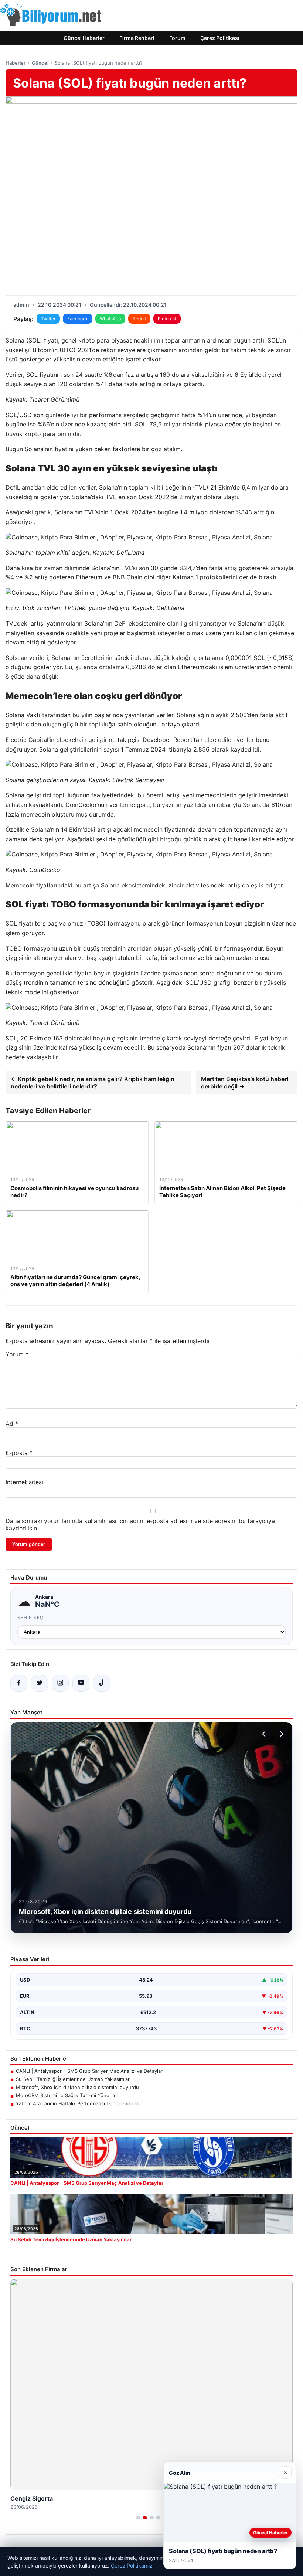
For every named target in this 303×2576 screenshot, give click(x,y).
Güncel (40, 63)
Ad (12, 1424)
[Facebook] (19, 1683)
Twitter (48, 319)
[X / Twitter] (40, 1683)
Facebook (78, 319)
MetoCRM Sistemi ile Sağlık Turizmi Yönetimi (67, 2095)
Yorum (17, 1354)
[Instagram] (60, 1683)
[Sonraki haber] (280, 1734)
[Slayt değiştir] (138, 2518)
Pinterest (167, 319)
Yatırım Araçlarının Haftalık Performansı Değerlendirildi (78, 2103)
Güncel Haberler (84, 38)
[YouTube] (81, 1683)
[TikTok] (102, 1683)
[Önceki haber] (265, 1734)
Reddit (139, 319)
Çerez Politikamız (132, 2565)
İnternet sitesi (24, 1482)
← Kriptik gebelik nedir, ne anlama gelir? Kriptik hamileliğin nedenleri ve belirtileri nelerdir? (93, 1083)
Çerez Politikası (220, 38)
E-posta (19, 1453)
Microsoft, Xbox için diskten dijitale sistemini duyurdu (77, 2087)
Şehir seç (30, 1617)
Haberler (16, 63)
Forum (177, 38)
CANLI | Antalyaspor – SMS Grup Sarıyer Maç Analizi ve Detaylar (89, 2071)
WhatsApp (110, 319)
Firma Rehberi (137, 38)
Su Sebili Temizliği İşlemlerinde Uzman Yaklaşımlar (73, 2079)
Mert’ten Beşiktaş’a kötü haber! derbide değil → (245, 1083)
